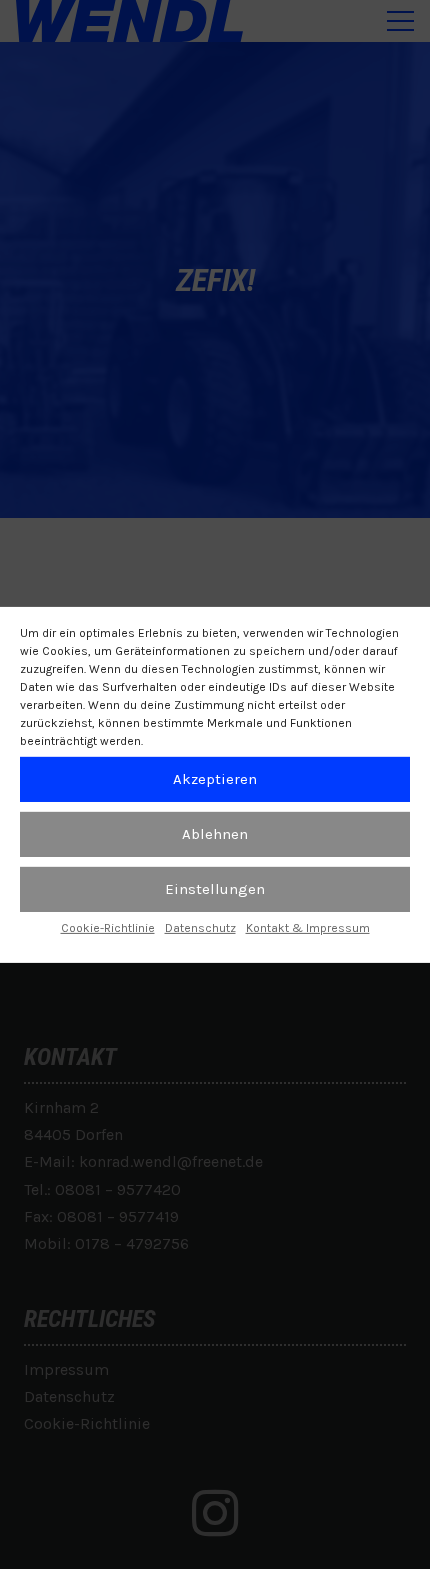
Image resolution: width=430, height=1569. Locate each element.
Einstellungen (215, 889)
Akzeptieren (215, 779)
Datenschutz (200, 927)
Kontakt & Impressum (308, 927)
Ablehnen (215, 834)
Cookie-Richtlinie (108, 927)
